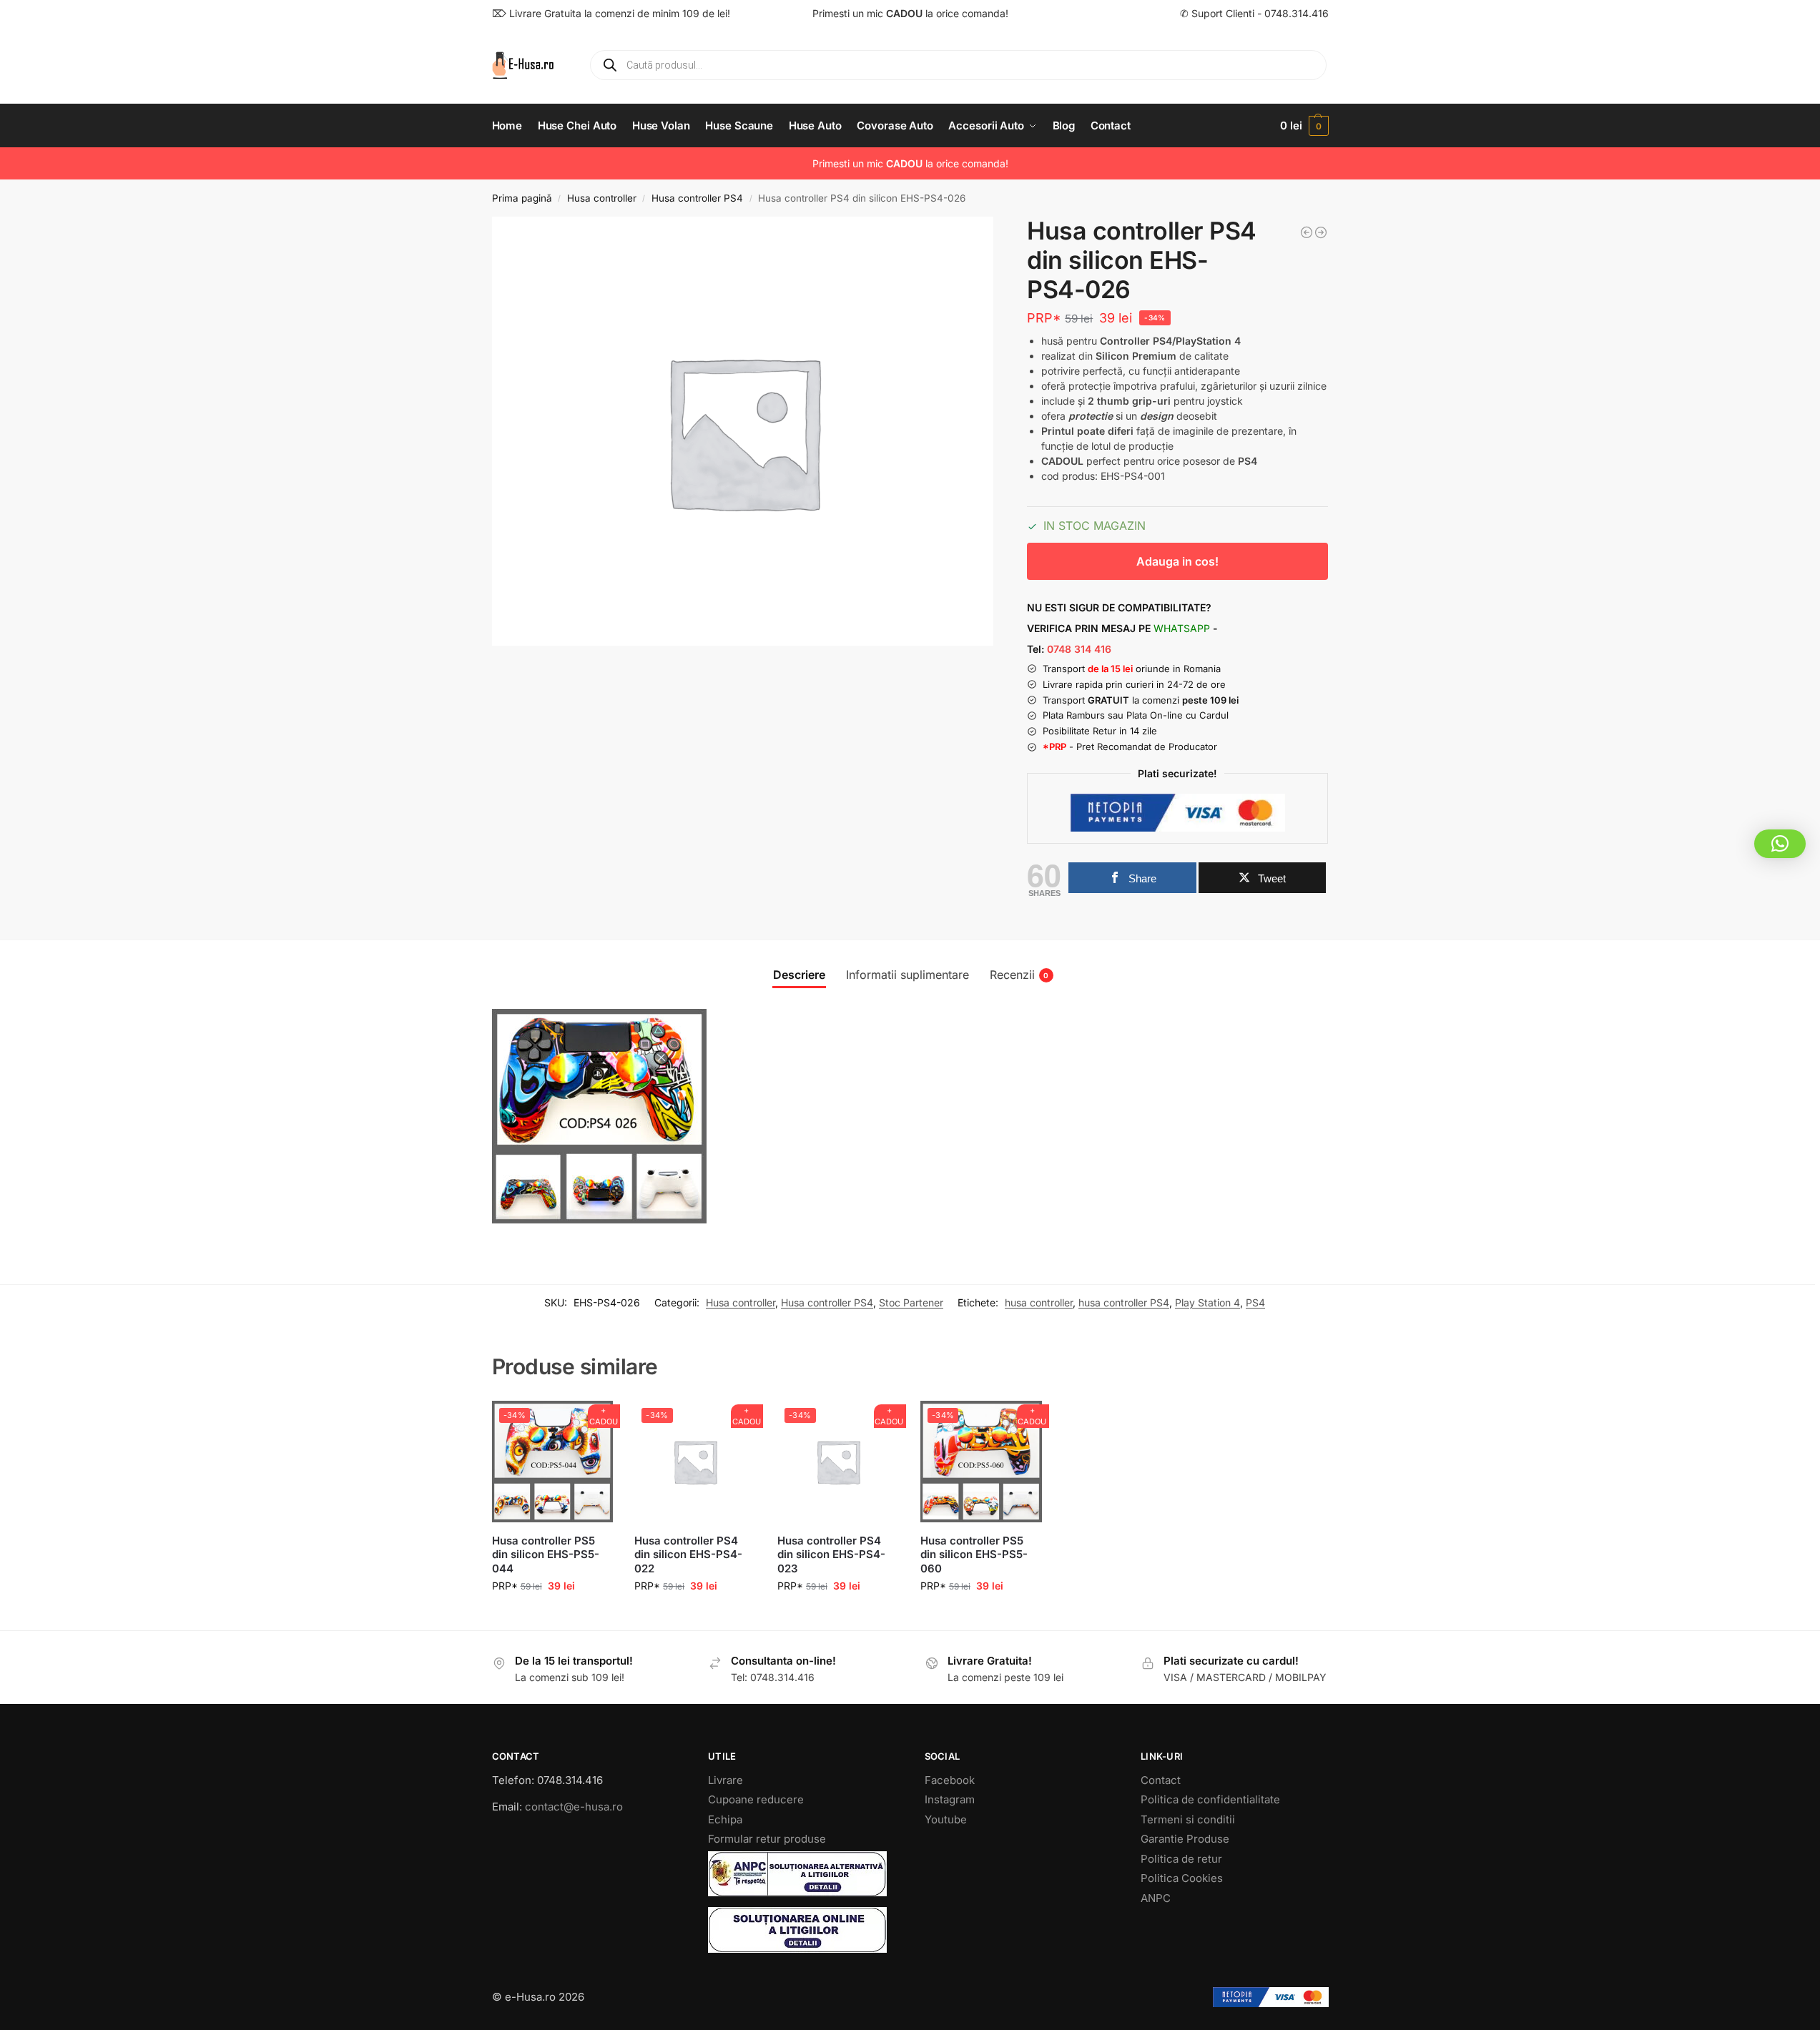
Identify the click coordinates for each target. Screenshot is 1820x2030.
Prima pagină (522, 198)
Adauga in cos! (1177, 561)
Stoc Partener (911, 1302)
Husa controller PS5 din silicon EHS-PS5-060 (974, 1554)
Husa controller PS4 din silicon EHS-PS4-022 (688, 1554)
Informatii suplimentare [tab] (907, 975)
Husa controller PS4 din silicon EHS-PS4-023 (831, 1554)
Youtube (946, 1819)
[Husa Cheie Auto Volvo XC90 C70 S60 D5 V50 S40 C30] (1307, 232)
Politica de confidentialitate (1210, 1799)
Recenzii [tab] (1019, 975)
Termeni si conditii (1188, 1819)
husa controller (1039, 1302)
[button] (1304, 126)
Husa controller (602, 198)
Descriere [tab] (799, 975)
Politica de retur (1181, 1859)
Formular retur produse (767, 1839)
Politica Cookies (1182, 1878)
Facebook (950, 1780)
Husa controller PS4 (697, 198)
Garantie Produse (1185, 1839)
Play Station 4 (1207, 1302)
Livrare (725, 1780)
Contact (1161, 1780)
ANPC (1156, 1898)
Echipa (725, 1819)
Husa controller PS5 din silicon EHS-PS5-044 (546, 1554)
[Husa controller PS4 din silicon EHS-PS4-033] (1321, 232)
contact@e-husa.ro (574, 1807)
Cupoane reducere (756, 1799)
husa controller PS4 (1124, 1302)
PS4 (1255, 1302)
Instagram (950, 1799)
